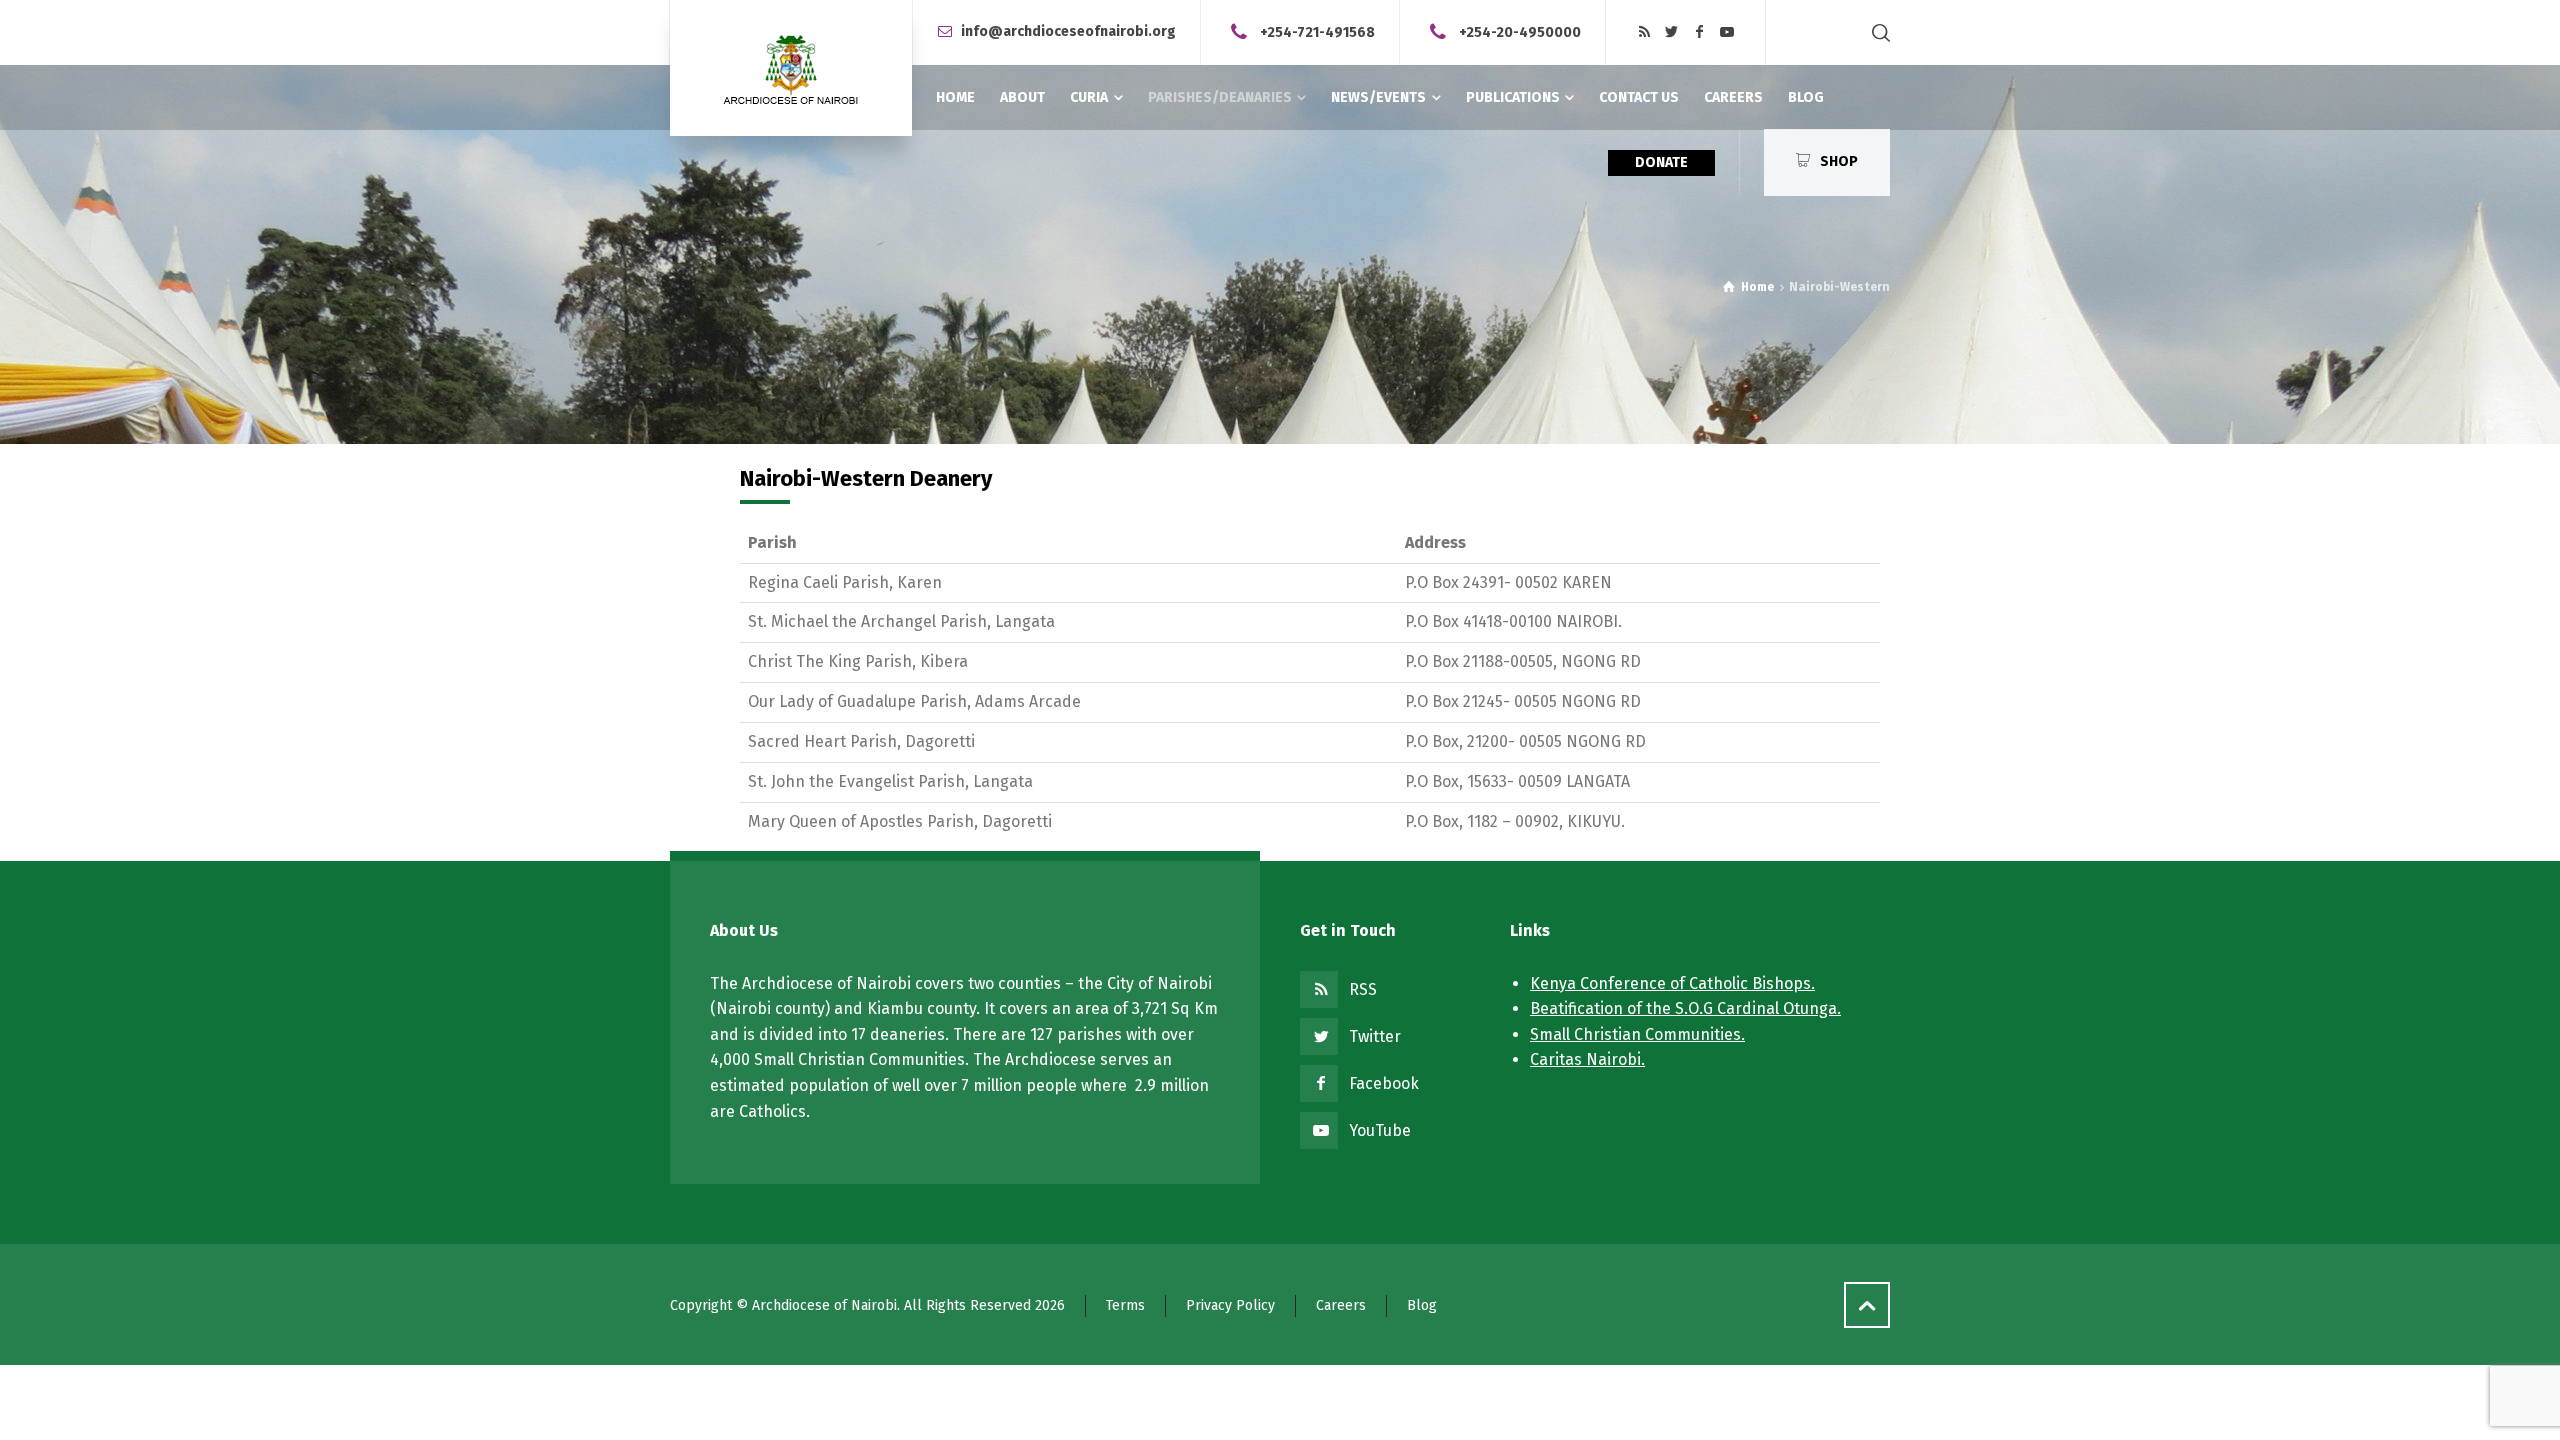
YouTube (1380, 1130)
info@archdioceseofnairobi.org (1068, 31)
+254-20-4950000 (1520, 31)
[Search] (1877, 32)
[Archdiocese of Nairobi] (791, 68)
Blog (1422, 1305)
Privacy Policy (1230, 1305)
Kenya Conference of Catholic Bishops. (1672, 983)
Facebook (1384, 1083)
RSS (1363, 989)
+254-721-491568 (1317, 31)
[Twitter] (1672, 32)
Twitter (1375, 1036)
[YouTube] (1727, 32)
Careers (1341, 1305)
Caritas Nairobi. (1587, 1059)
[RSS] (1644, 32)
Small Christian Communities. (1637, 1034)
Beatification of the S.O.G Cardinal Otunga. (1685, 1008)
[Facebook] (1700, 32)
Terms (1125, 1305)
